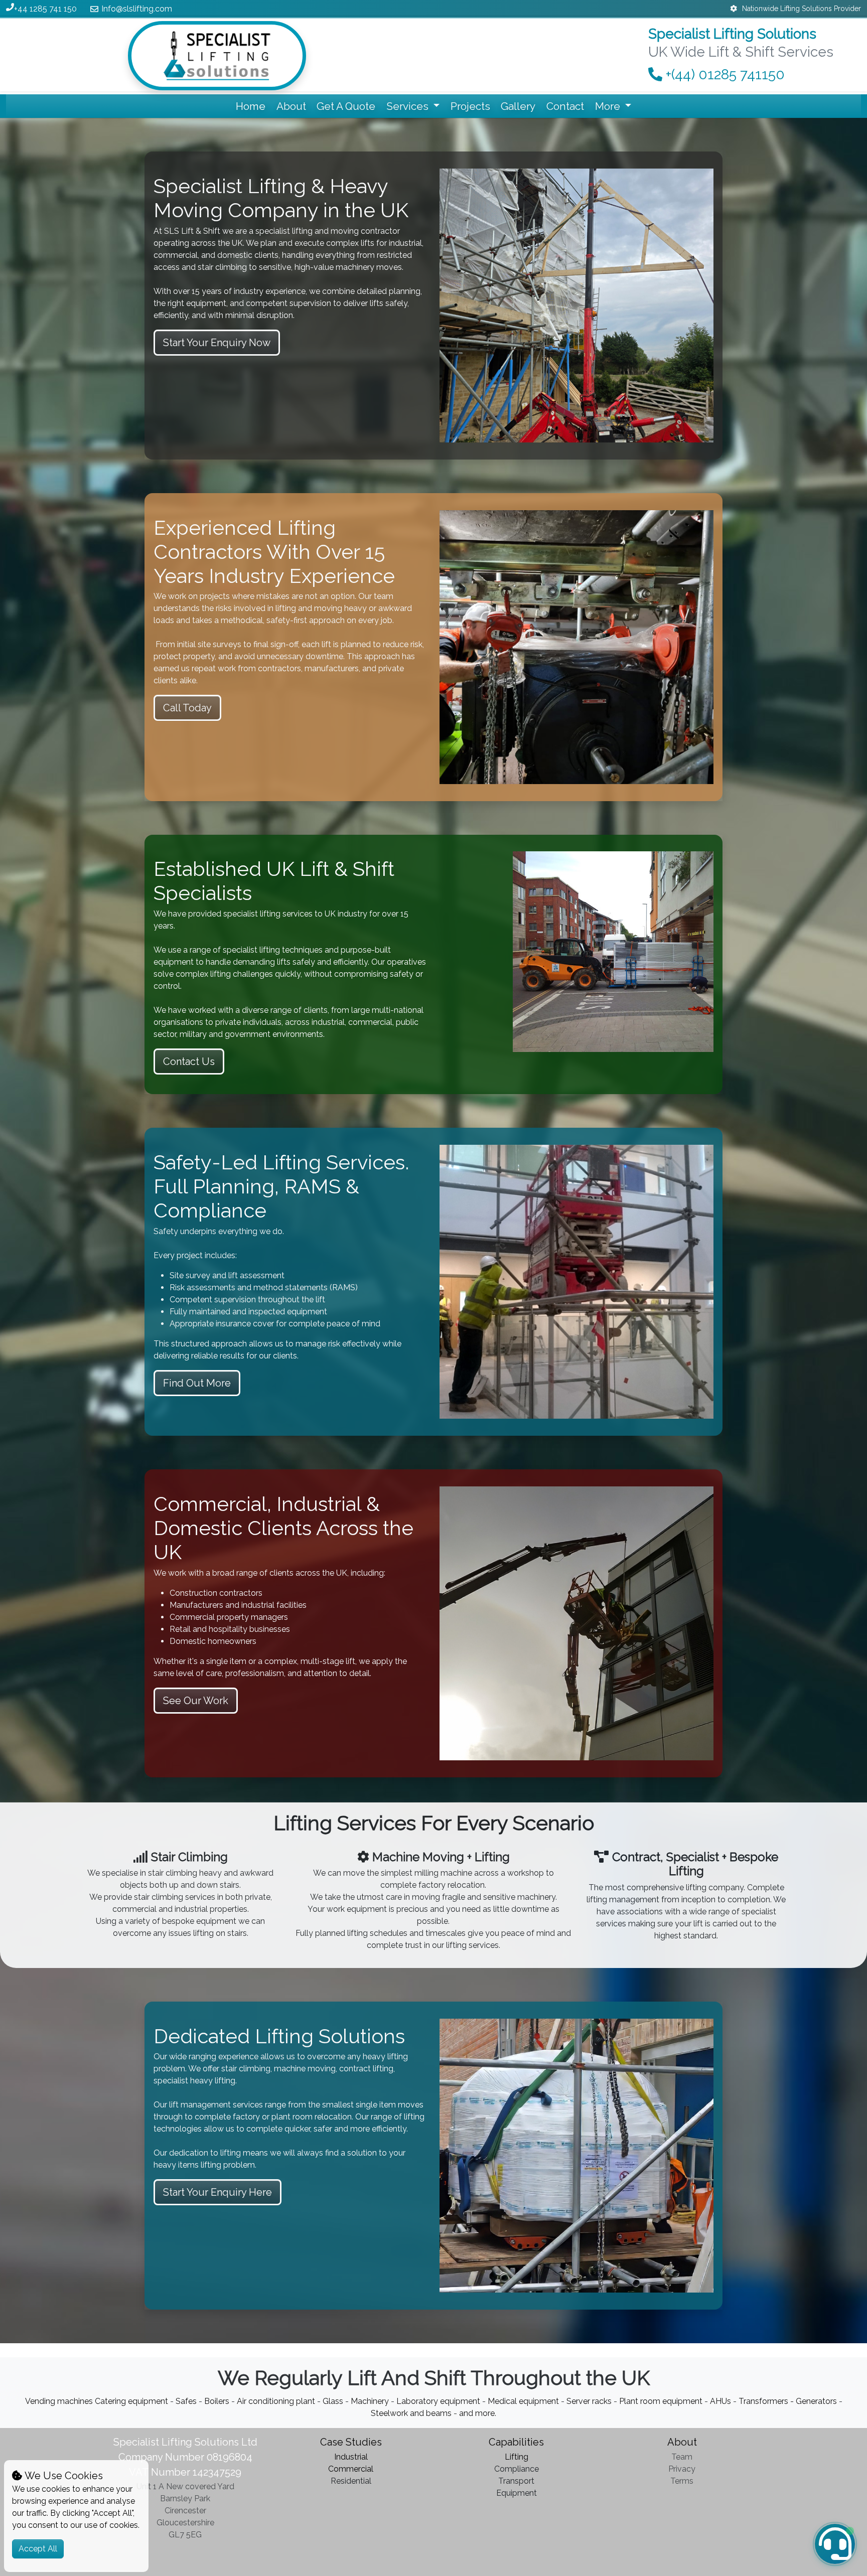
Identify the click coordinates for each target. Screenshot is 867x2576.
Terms (682, 2481)
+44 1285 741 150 (45, 9)
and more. (477, 2413)
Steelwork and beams (411, 2413)
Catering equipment (131, 2401)
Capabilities (516, 2442)
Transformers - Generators (789, 2401)
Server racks (589, 2401)
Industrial (351, 2457)
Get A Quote (346, 106)
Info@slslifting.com (137, 9)
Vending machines (60, 2401)
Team (682, 2457)
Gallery (518, 106)
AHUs (721, 2401)
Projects (470, 106)
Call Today (187, 708)
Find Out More (197, 1383)
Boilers (217, 2401)
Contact (565, 106)
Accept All (38, 2549)
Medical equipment (523, 2401)
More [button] (609, 106)
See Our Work (196, 1701)
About (291, 106)
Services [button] (409, 106)
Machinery (370, 2401)
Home (251, 106)
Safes (187, 2401)
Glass (333, 2401)
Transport (516, 2481)
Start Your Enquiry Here (218, 2192)
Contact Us (189, 1062)
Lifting (517, 2457)
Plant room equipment (661, 2401)
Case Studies (351, 2442)
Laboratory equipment (438, 2401)
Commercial (351, 2469)
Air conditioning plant (276, 2401)
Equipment (517, 2493)
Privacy (682, 2469)
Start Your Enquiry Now (217, 343)
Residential (351, 2481)
